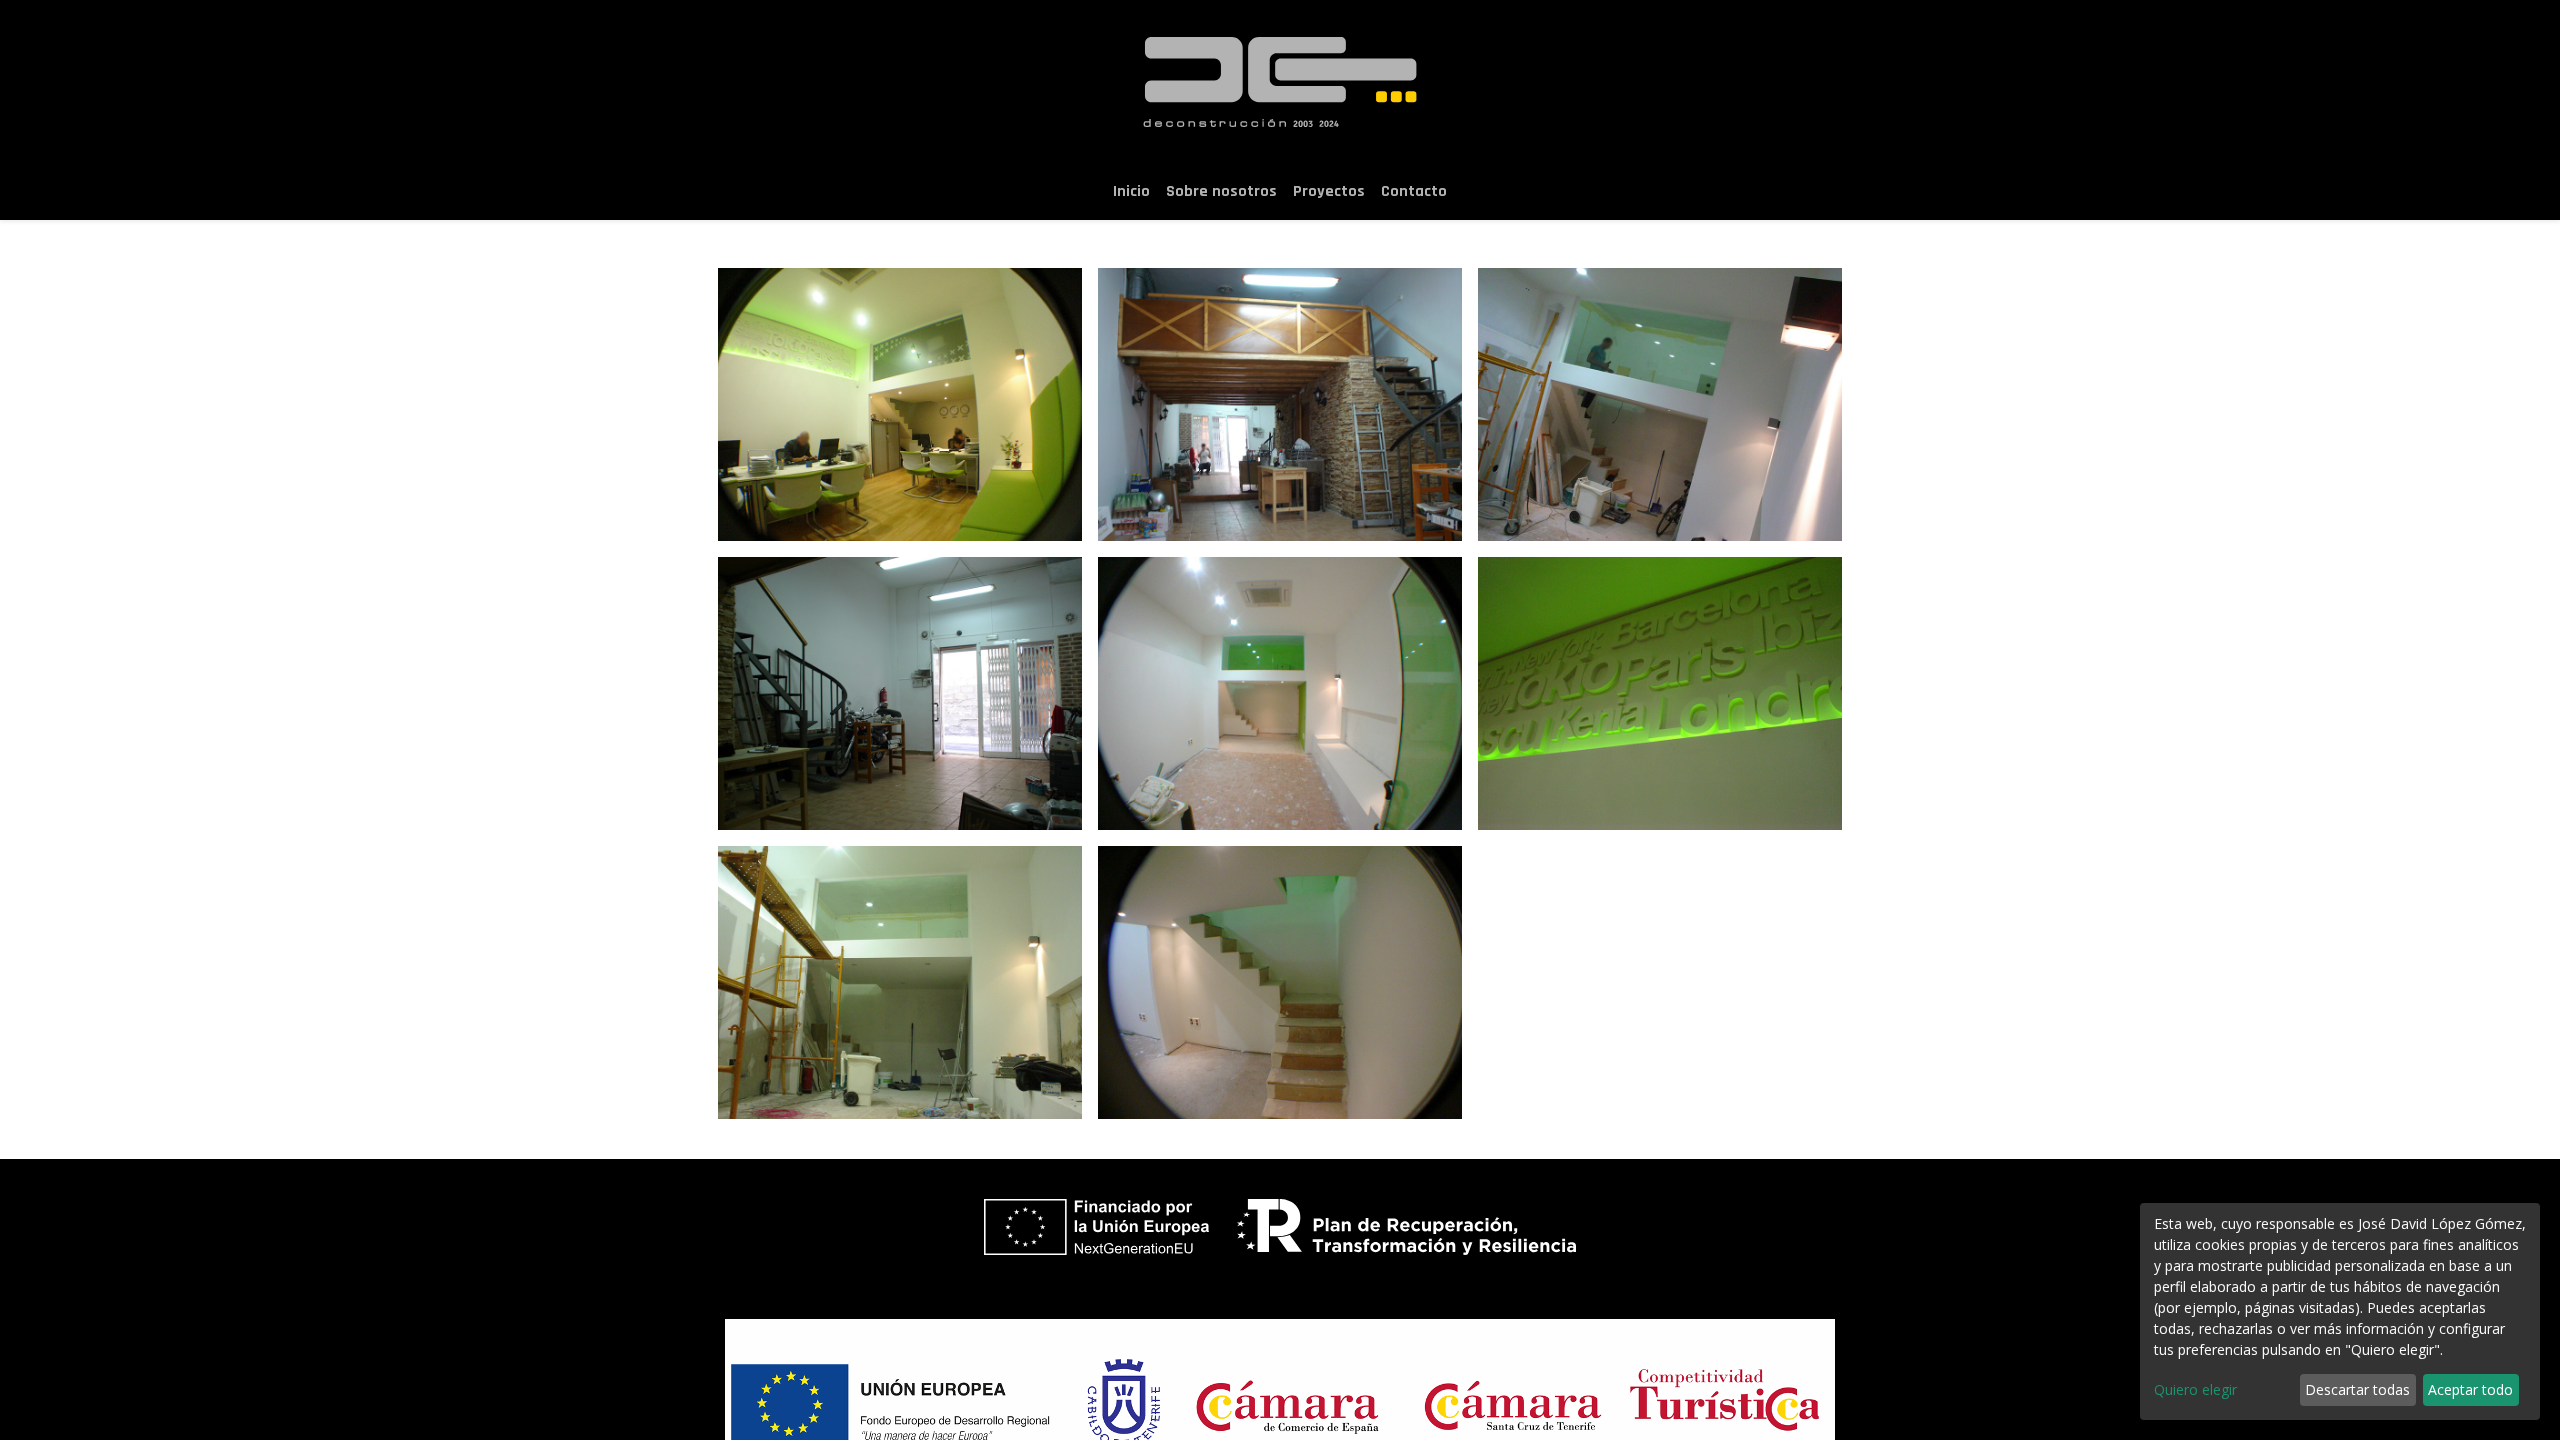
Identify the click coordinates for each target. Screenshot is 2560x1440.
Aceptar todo (2470, 1389)
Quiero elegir (2195, 1389)
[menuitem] (1131, 192)
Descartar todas (2357, 1389)
